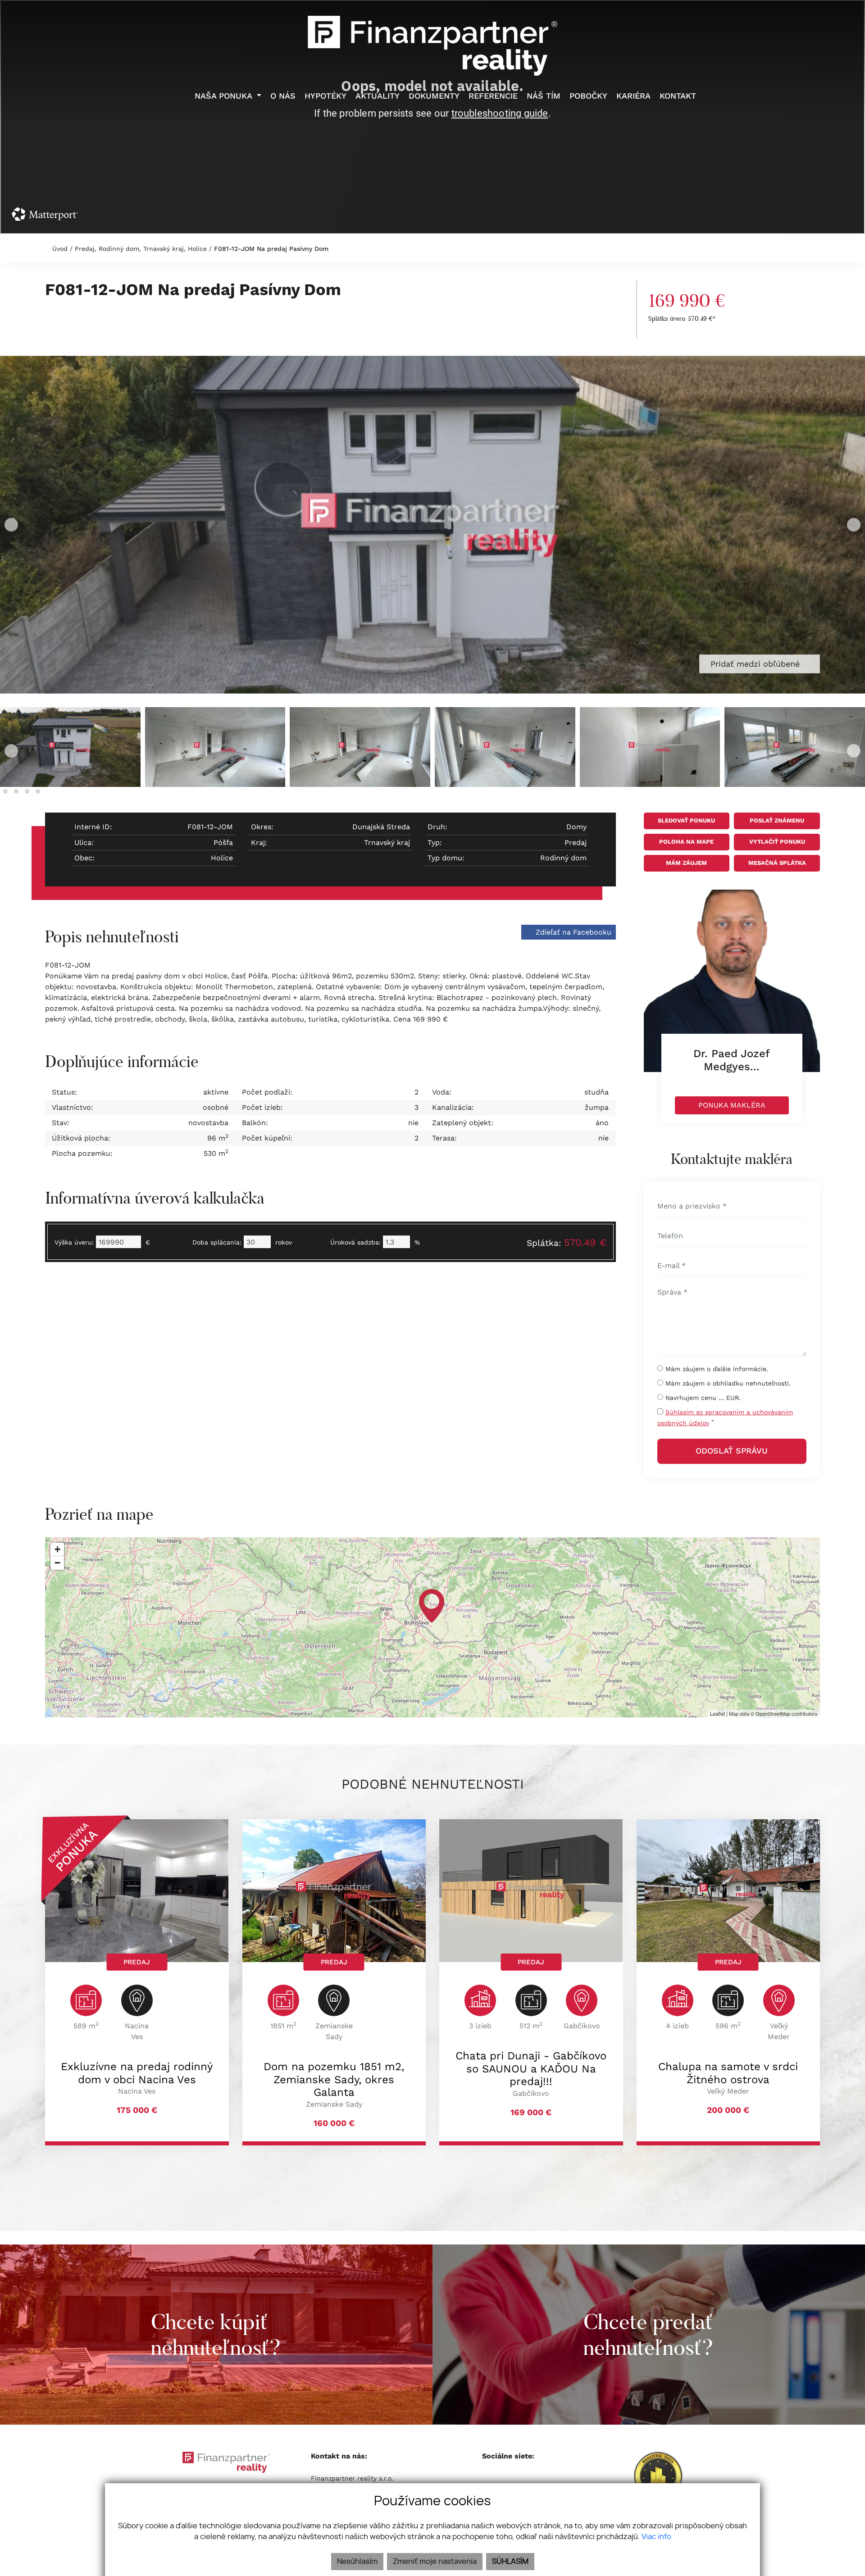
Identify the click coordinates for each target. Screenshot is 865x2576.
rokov (284, 1242)
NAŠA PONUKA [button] (225, 96)
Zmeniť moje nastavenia (435, 2562)
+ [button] (57, 1549)
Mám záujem (686, 863)
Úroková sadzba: (355, 1242)
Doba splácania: (217, 1242)
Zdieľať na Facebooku (572, 932)
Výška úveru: (74, 1242)
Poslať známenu (777, 820)
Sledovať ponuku (686, 820)
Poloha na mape (686, 842)
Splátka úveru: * (682, 318)
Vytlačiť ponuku (777, 842)
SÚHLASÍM (510, 2562)
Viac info (656, 2537)
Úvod (59, 249)
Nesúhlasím (357, 2562)
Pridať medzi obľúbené (756, 664)
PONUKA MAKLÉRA (732, 1105)
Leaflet (717, 1713)
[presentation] (11, 525)
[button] (5, 791)
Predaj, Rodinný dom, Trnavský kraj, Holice (142, 249)
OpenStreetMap (773, 1713)
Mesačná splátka (777, 863)
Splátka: (567, 1243)
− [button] (57, 1563)
